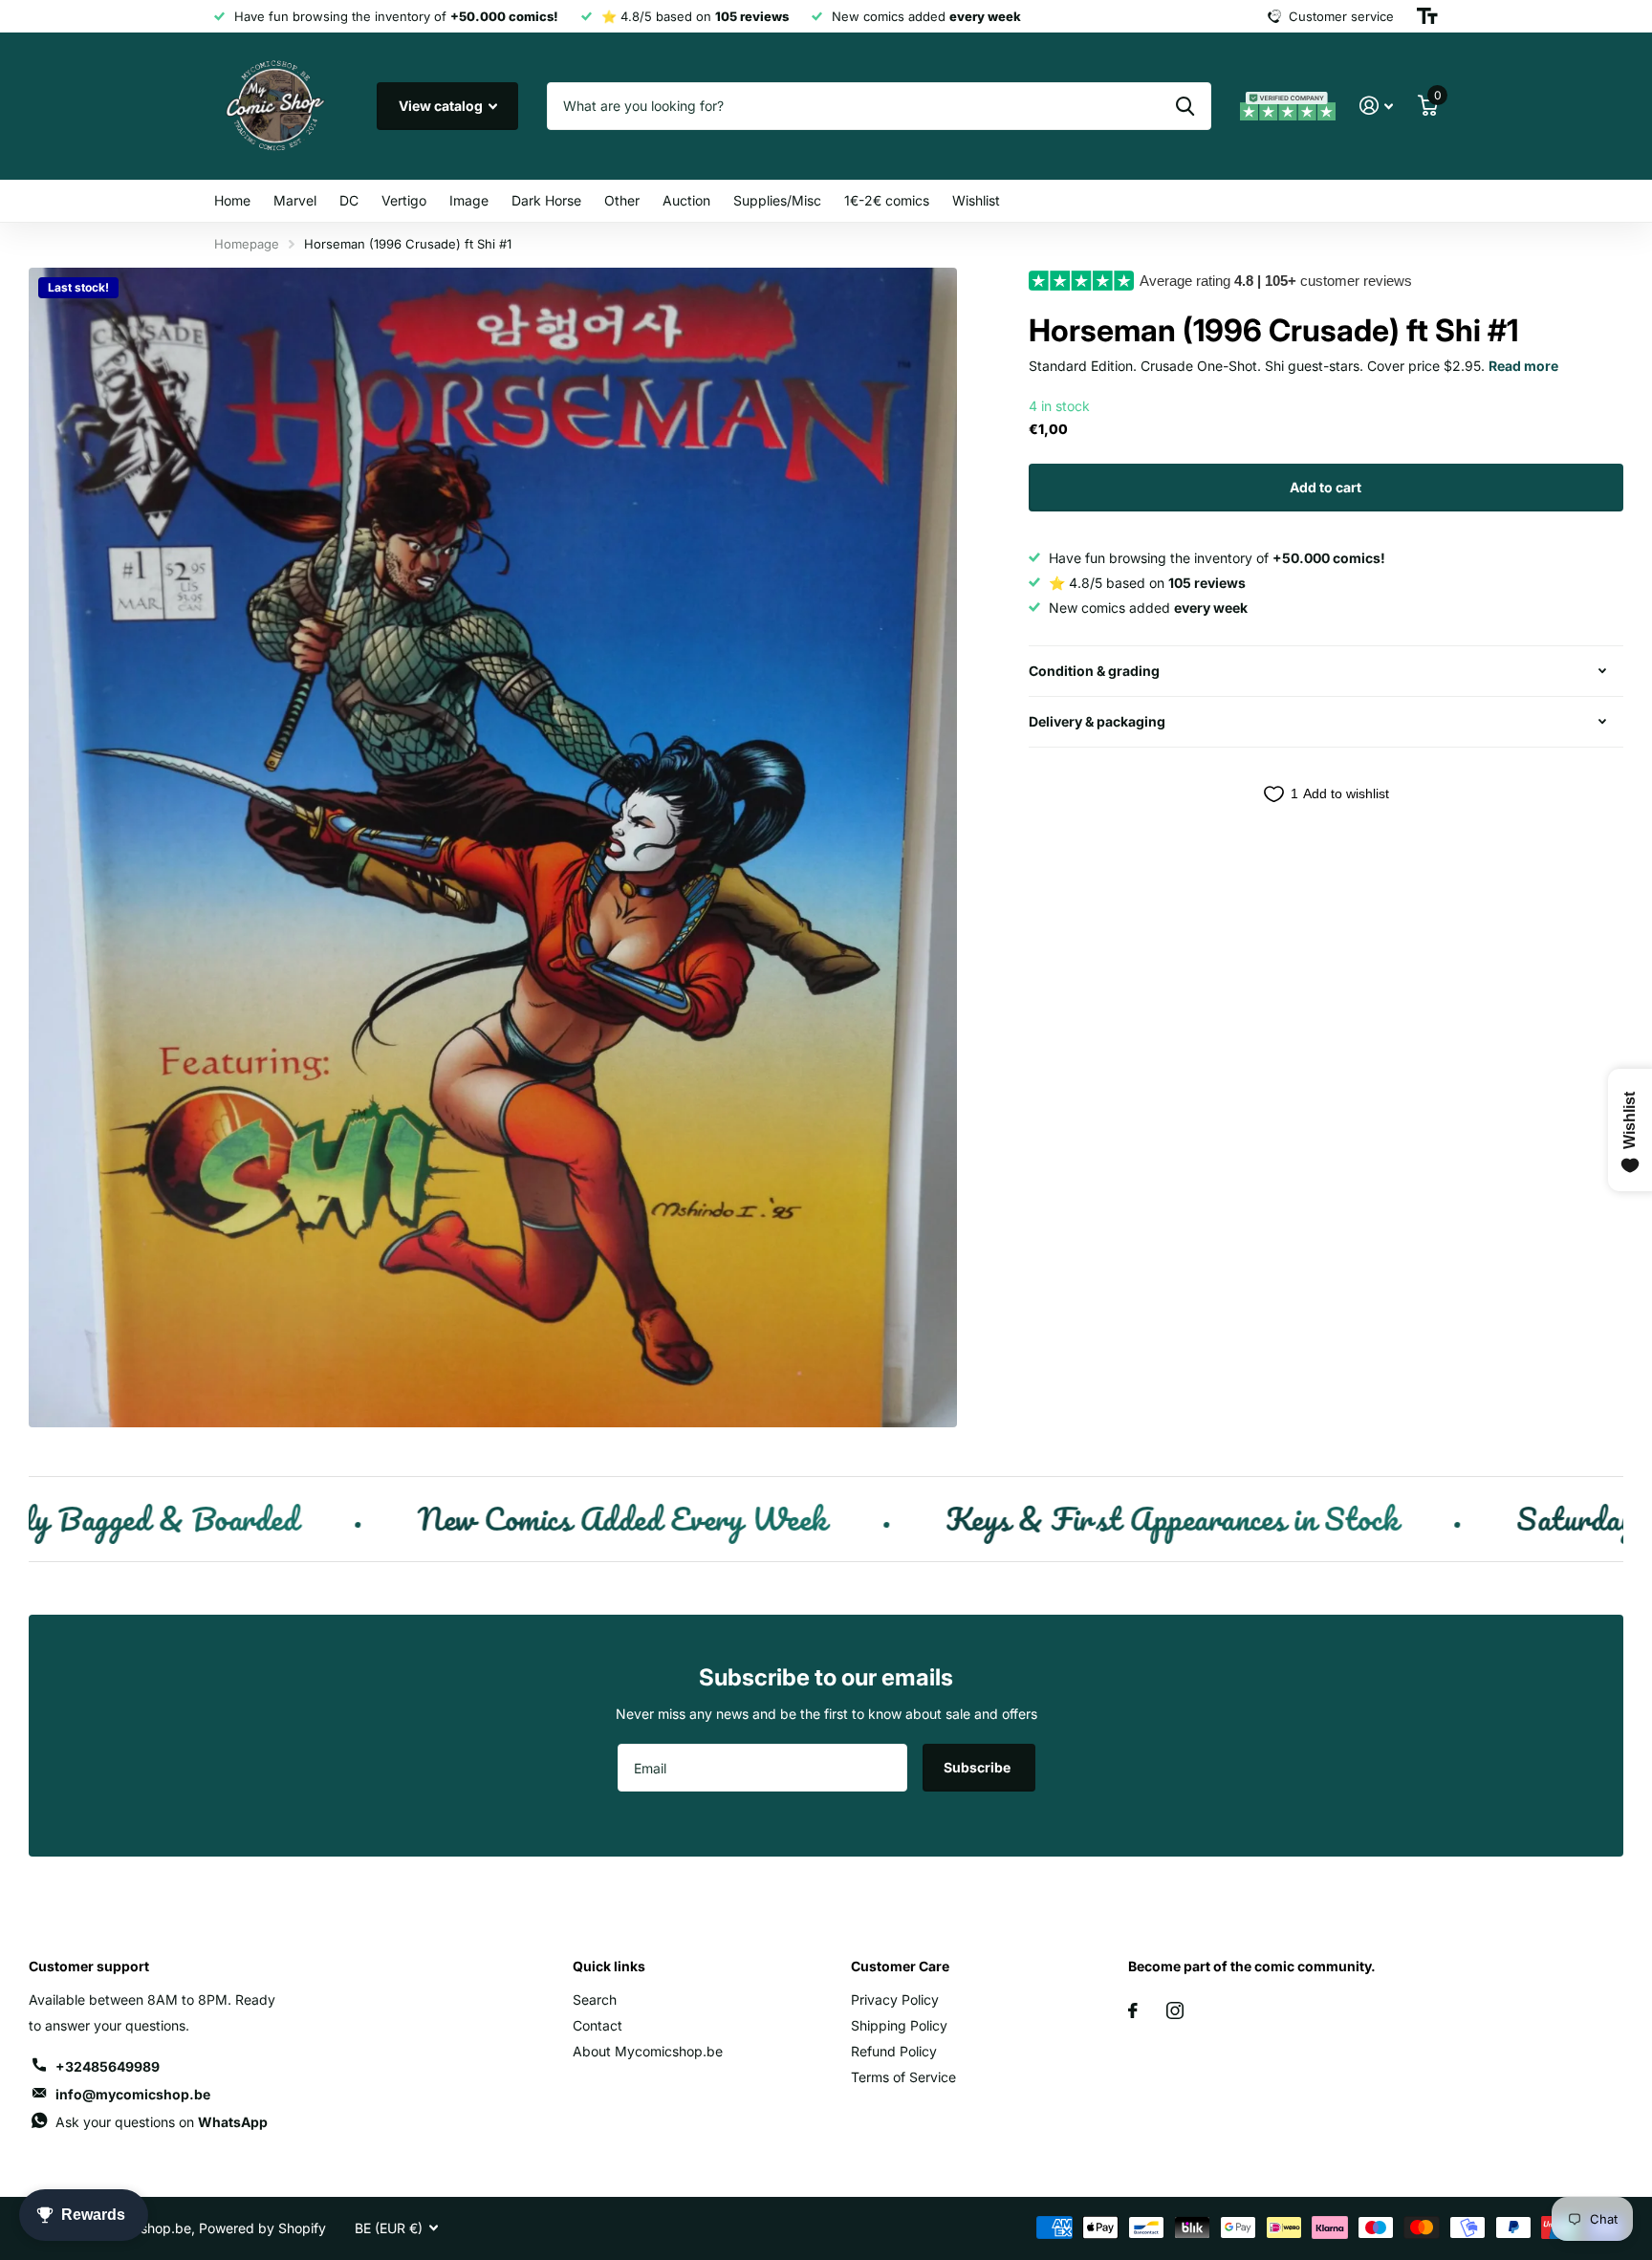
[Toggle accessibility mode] (1427, 16)
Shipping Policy (899, 2025)
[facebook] (1133, 2010)
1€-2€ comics (887, 200)
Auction (686, 200)
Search (595, 1999)
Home (232, 200)
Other (622, 200)
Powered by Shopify (262, 2228)
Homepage (247, 244)
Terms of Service (903, 2077)
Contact (598, 2025)
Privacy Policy (895, 1999)
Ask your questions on (162, 2122)
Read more (1523, 366)
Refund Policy (894, 2051)
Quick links (609, 1966)
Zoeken (1185, 106)
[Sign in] (1376, 106)
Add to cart (1326, 487)
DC (349, 200)
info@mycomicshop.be (133, 2094)
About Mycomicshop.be (648, 2051)
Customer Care (900, 1966)
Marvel (295, 200)
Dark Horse (546, 200)
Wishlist (976, 200)
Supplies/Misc (777, 200)
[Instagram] (1175, 2010)
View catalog (442, 106)
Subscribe (978, 1767)
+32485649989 (108, 2066)
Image (469, 200)
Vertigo (404, 200)
